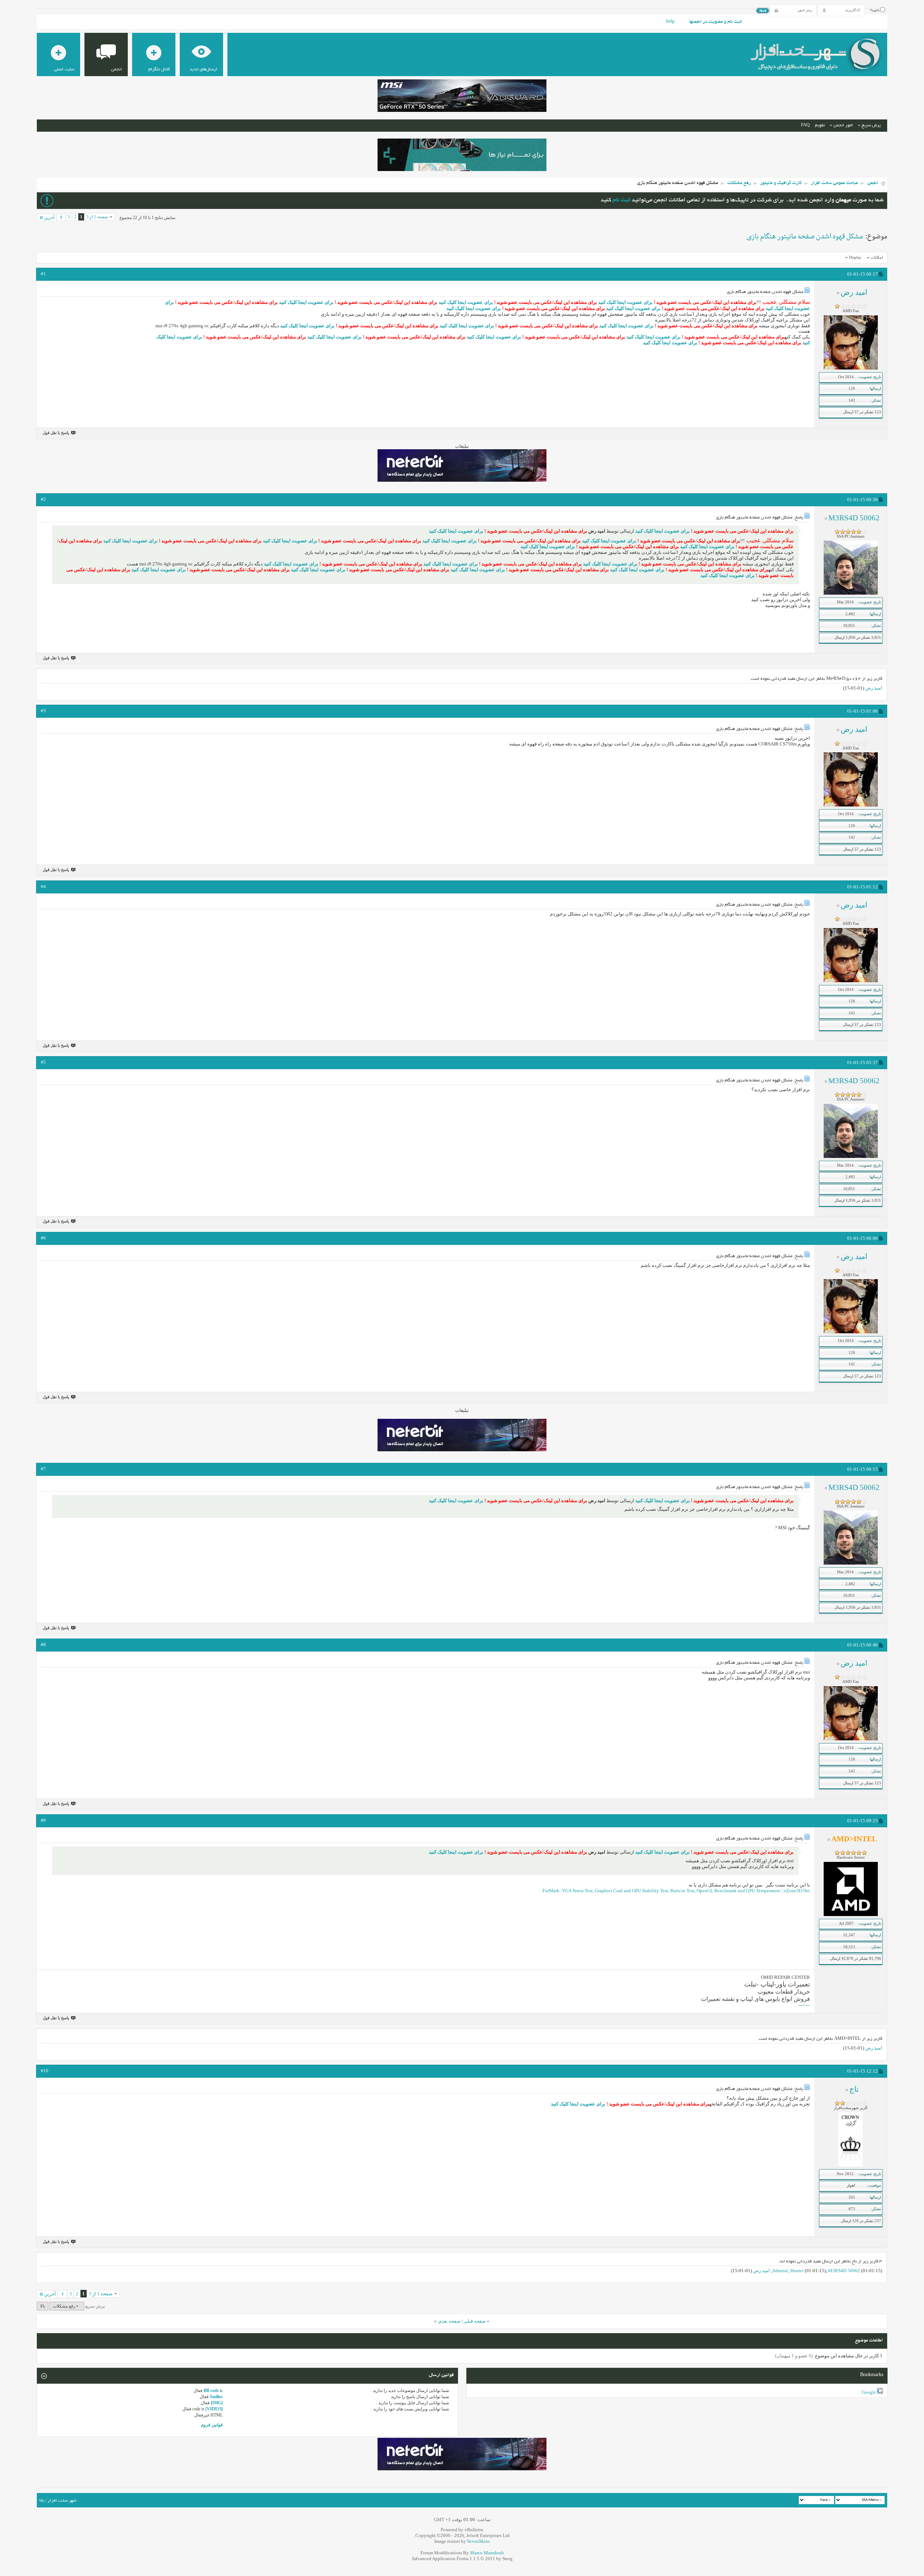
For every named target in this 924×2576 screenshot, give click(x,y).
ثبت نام (621, 200)
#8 (43, 1645)
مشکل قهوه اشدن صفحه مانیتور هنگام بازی (805, 237)
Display (855, 257)
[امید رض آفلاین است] (851, 368)
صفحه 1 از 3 (97, 217)
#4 (43, 886)
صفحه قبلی (475, 2321)
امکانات (877, 257)
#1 (43, 274)
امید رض (874, 688)
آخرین (49, 218)
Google (869, 2392)
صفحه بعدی (449, 2321)
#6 (43, 1238)
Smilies (216, 2397)
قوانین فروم (212, 2425)
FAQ (805, 125)
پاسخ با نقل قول (56, 433)
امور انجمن (843, 125)
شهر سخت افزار (62, 2501)
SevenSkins (478, 2541)
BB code (211, 2391)
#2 (43, 499)
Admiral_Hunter (788, 2271)
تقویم (820, 125)
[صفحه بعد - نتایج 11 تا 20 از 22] (61, 218)
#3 (43, 711)
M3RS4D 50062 (844, 2271)
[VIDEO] (214, 2409)
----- (806, 2005)
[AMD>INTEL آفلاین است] (851, 1915)
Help (670, 22)
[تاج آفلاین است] (851, 2165)
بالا (43, 2306)
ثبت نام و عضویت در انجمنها (716, 22)
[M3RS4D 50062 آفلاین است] (851, 593)
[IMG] (217, 2403)
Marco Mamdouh (487, 2553)
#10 (45, 2071)
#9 (43, 1820)
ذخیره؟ (875, 10)
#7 (43, 1469)
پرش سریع (871, 125)
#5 (43, 1062)
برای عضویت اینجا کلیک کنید (625, 302)
